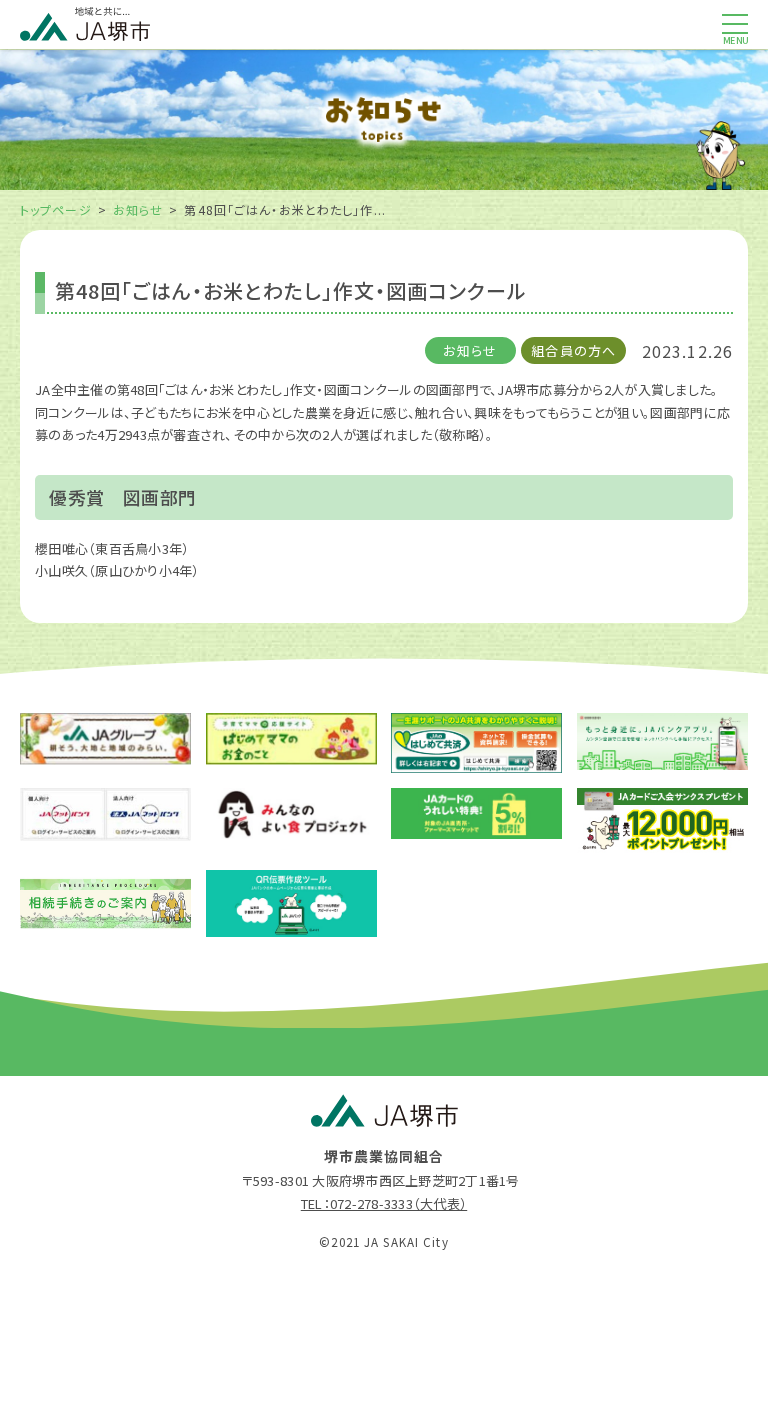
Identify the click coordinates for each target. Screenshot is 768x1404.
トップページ (56, 209)
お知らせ (138, 209)
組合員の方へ (573, 350)
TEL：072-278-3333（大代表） (384, 1203)
